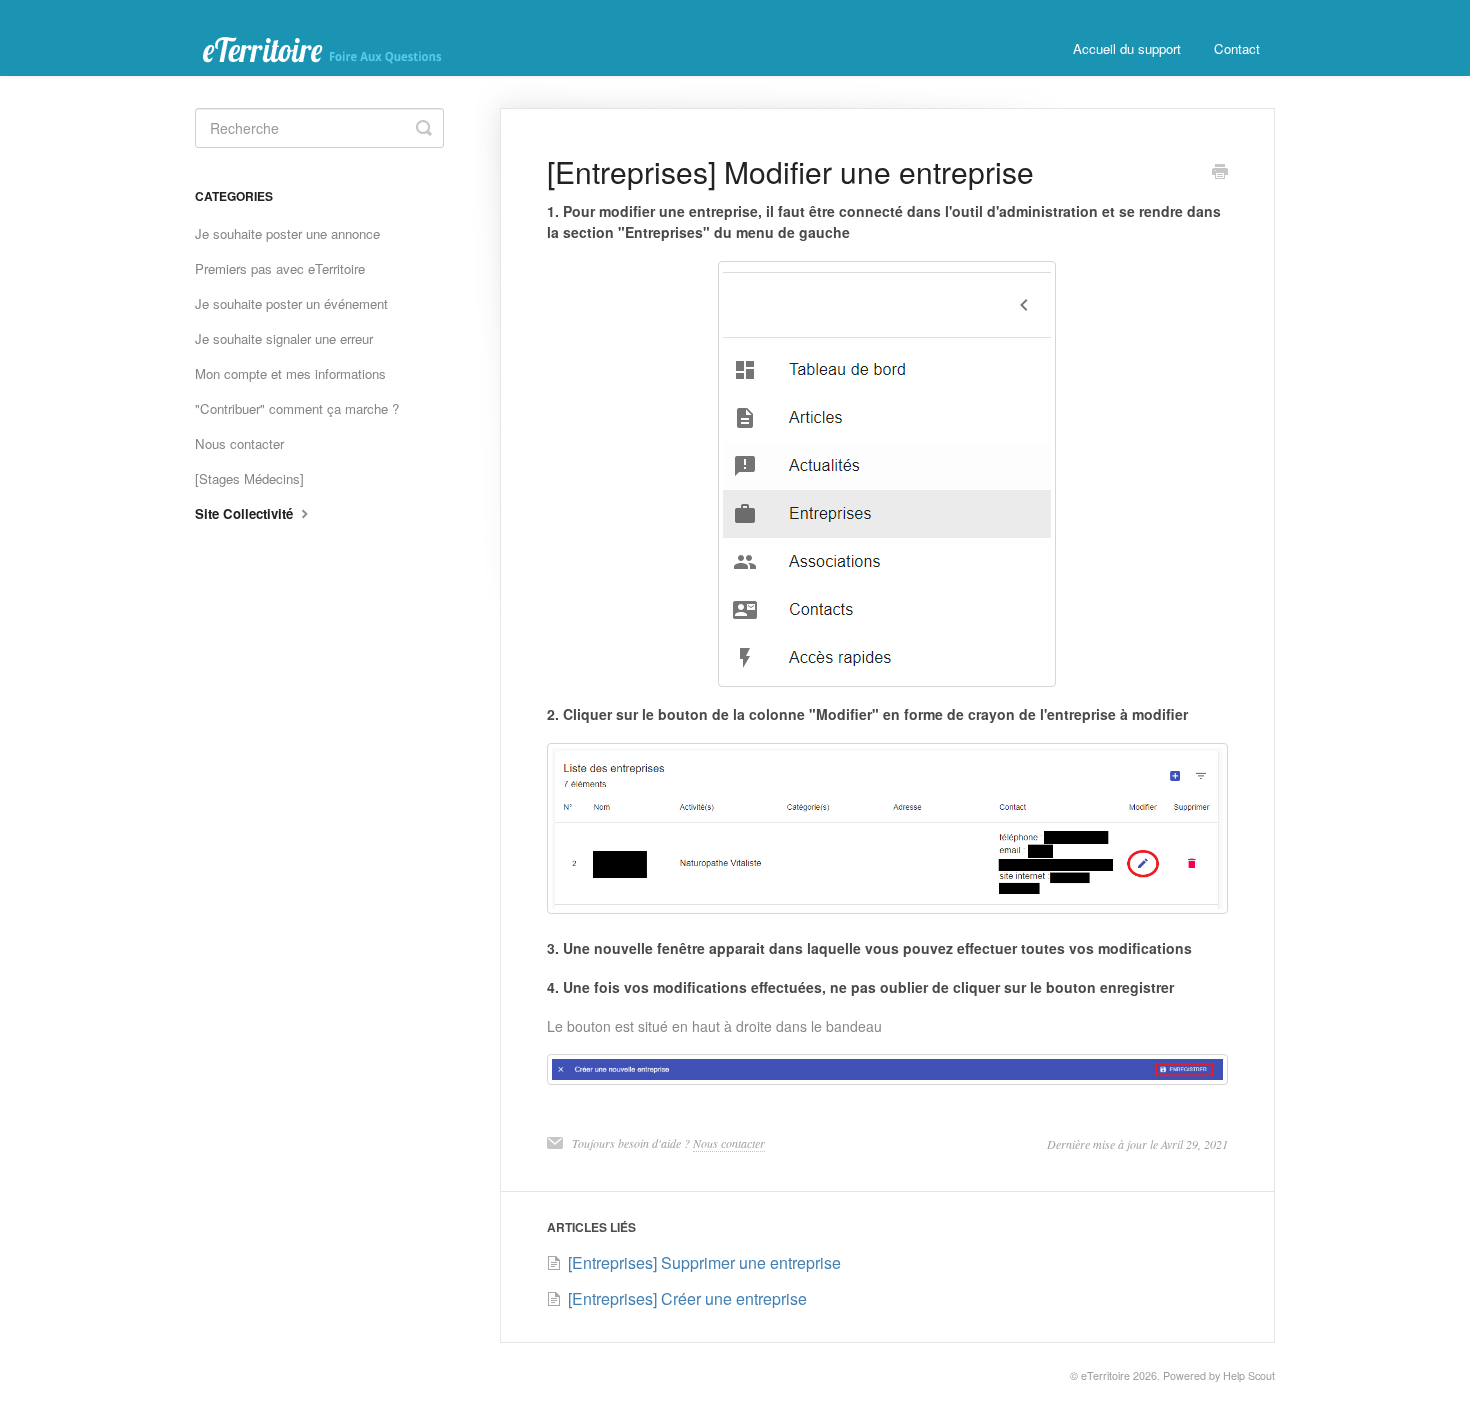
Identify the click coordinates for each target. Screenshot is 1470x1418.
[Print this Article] (1220, 173)
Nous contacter (729, 1143)
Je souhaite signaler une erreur (284, 338)
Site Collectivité (246, 513)
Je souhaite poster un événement (291, 303)
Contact (1237, 48)
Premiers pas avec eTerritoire (280, 268)
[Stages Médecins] (249, 478)
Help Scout (1249, 1375)
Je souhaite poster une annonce (287, 233)
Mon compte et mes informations (290, 373)
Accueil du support (1127, 48)
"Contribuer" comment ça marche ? (297, 408)
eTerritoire (1105, 1375)
